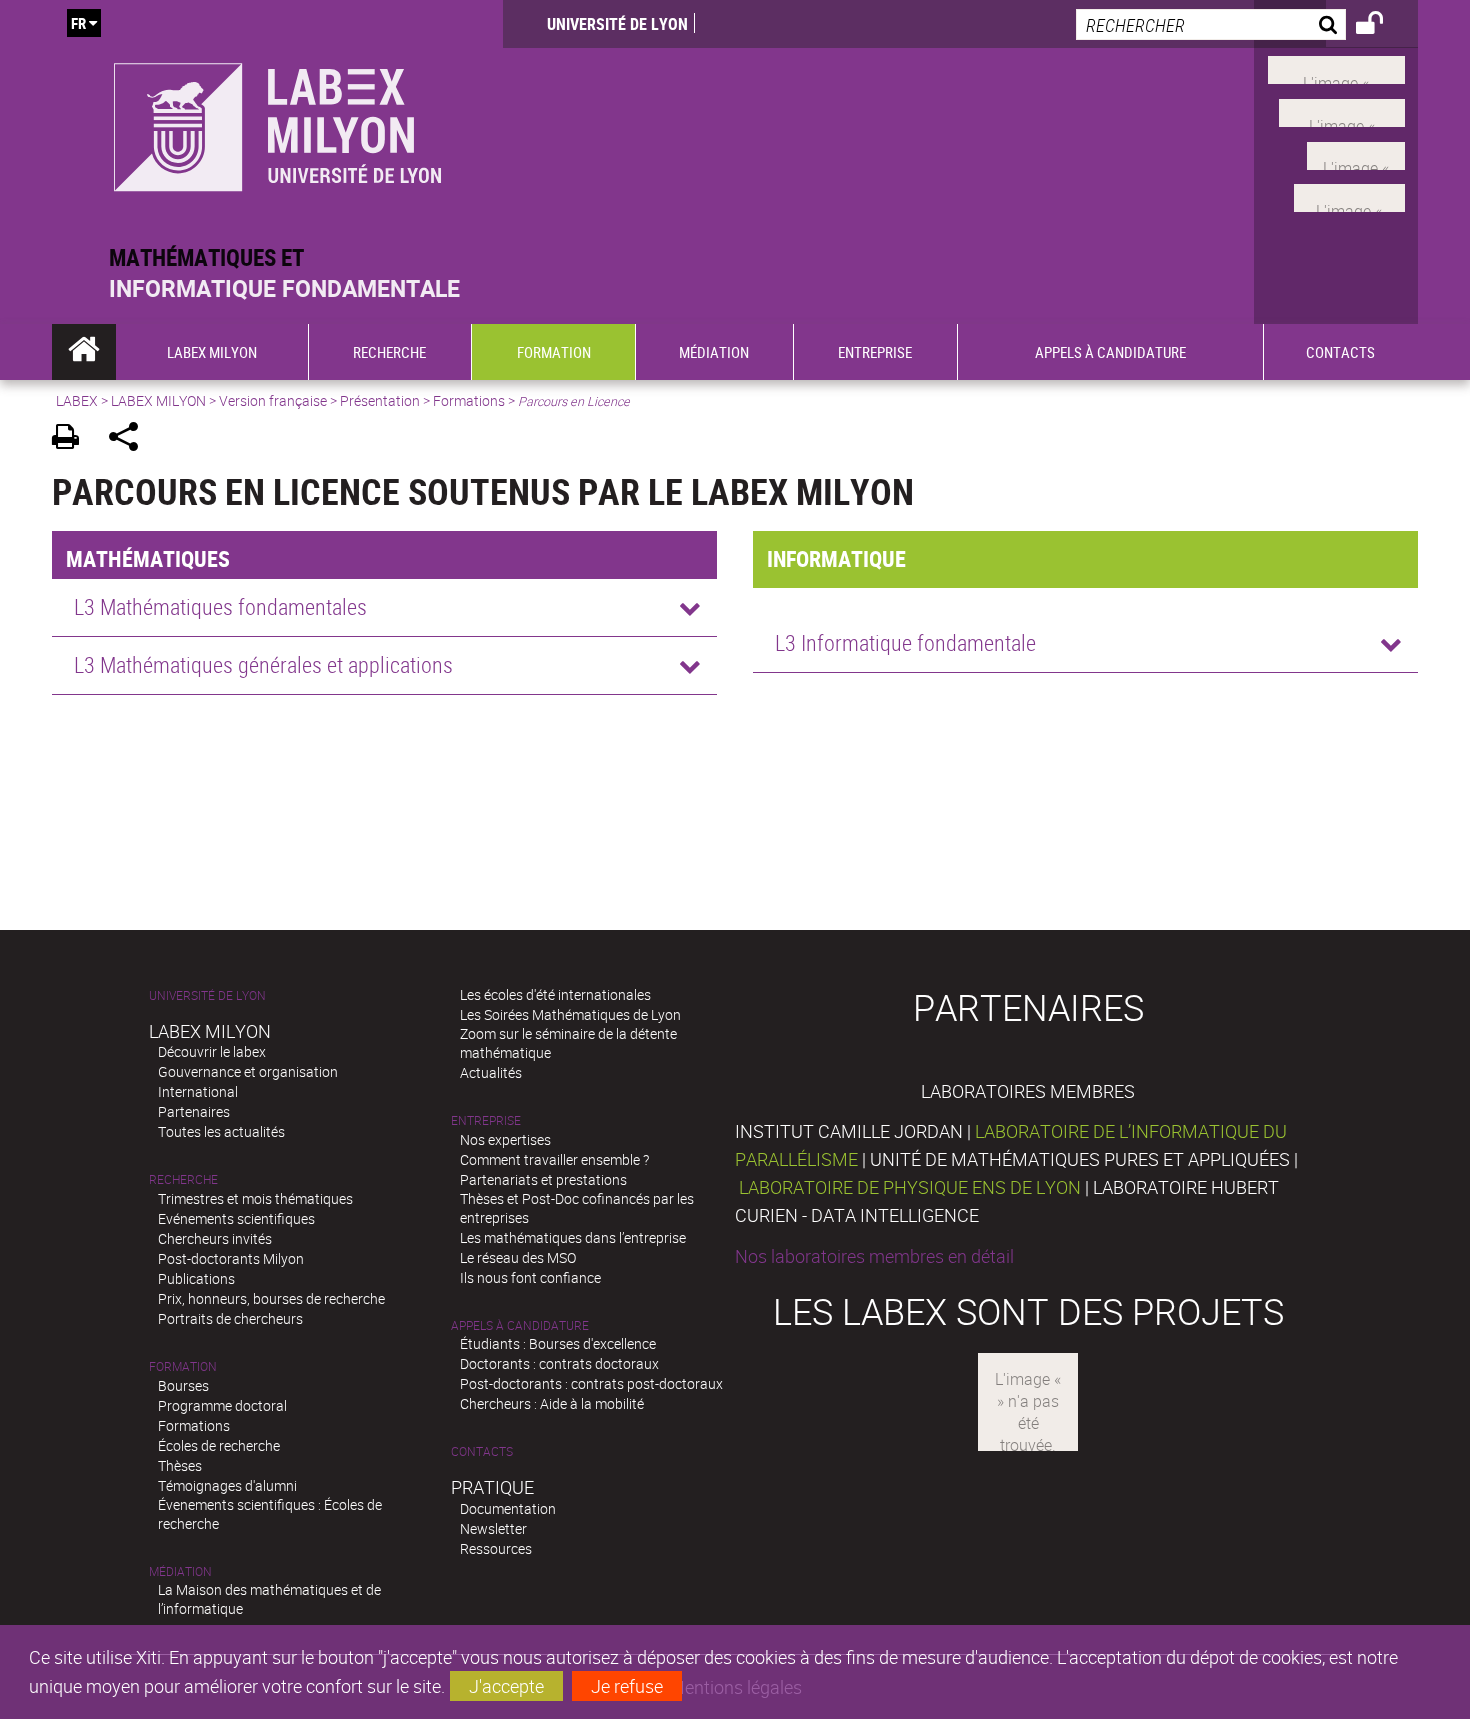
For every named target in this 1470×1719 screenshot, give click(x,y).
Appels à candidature (520, 1325)
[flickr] (1356, 153)
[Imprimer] (72, 439)
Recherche (183, 1179)
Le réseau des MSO (518, 1257)
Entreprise (486, 1120)
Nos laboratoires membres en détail (874, 1256)
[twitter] (1349, 196)
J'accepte (506, 1686)
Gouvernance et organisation (248, 1071)
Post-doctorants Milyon (231, 1258)
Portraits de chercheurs (230, 1318)
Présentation (380, 400)
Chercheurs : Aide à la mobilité (552, 1403)
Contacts (482, 1451)
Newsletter (493, 1528)
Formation (183, 1366)
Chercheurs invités (215, 1238)
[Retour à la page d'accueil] (277, 121)
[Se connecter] (1382, 26)
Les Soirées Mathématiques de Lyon (570, 1014)
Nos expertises (505, 1139)
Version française (273, 400)
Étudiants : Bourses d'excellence (558, 1343)
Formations (469, 400)
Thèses (180, 1465)
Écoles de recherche (219, 1445)
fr (78, 23)
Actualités (491, 1072)
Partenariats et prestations (543, 1179)
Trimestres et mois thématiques (255, 1198)
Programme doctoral (222, 1405)
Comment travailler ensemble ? (554, 1159)
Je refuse (627, 1686)
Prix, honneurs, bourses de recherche (271, 1298)
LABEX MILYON (158, 400)
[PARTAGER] (130, 439)
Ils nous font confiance (530, 1277)
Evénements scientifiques (236, 1218)
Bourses (183, 1385)
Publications (196, 1278)
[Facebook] (1336, 68)
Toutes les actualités (221, 1131)
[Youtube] (1342, 111)
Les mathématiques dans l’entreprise (573, 1237)
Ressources (496, 1548)
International (198, 1091)
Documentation (508, 1508)
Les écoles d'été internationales (555, 994)
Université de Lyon (617, 24)
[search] (1211, 24)
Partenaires (194, 1111)
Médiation (180, 1571)
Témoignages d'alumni (227, 1485)
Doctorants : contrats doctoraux (559, 1363)
